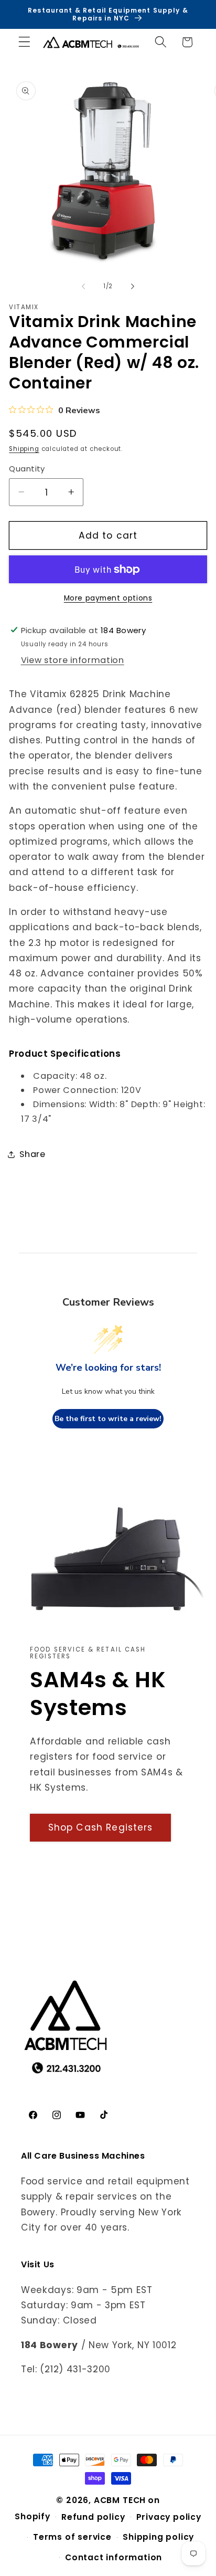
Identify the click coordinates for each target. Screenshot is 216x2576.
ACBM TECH (120, 2500)
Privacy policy (169, 2517)
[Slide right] (133, 287)
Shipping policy (158, 2537)
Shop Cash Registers (101, 1827)
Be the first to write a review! (108, 1419)
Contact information (114, 2557)
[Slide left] (83, 287)
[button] (24, 42)
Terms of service (72, 2537)
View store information (73, 660)
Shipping (24, 449)
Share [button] (32, 1154)
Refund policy (93, 2517)
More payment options (108, 598)
